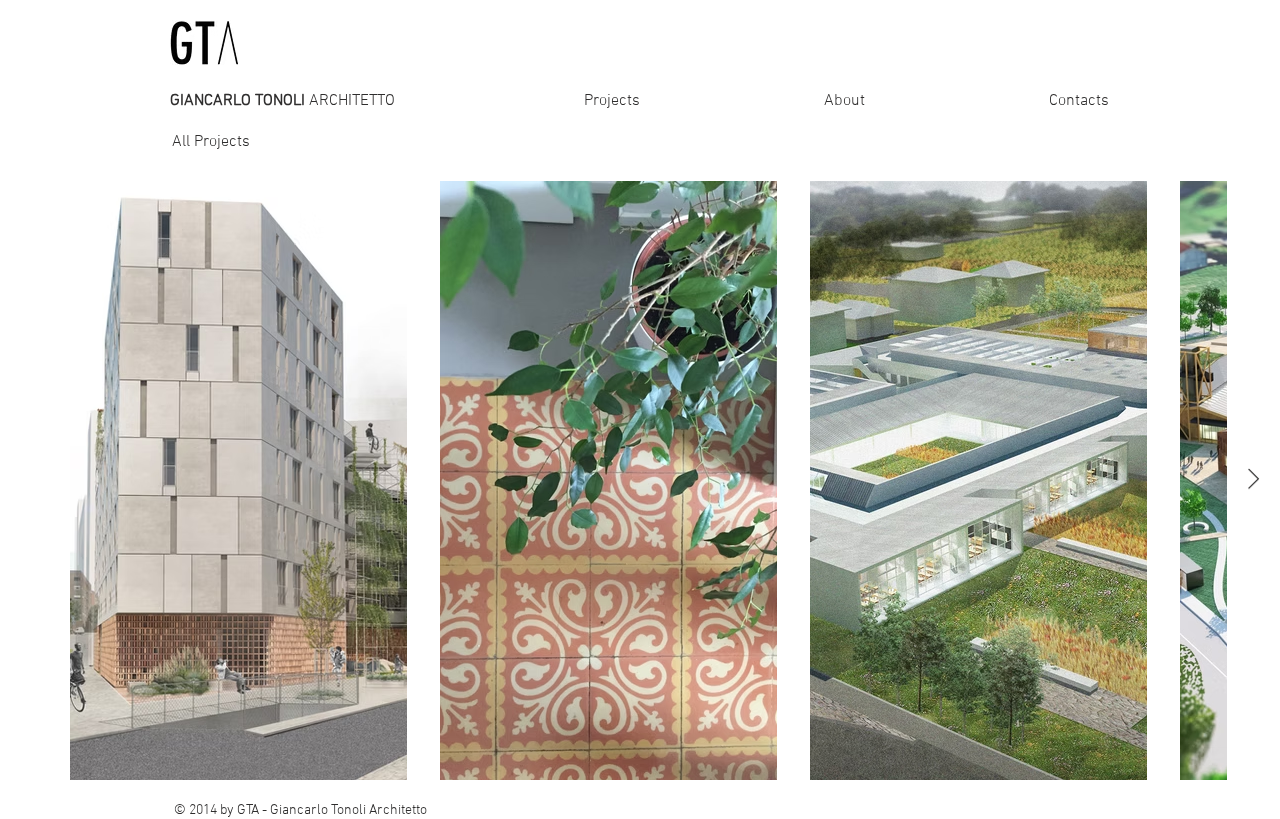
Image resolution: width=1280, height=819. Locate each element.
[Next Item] (1253, 480)
